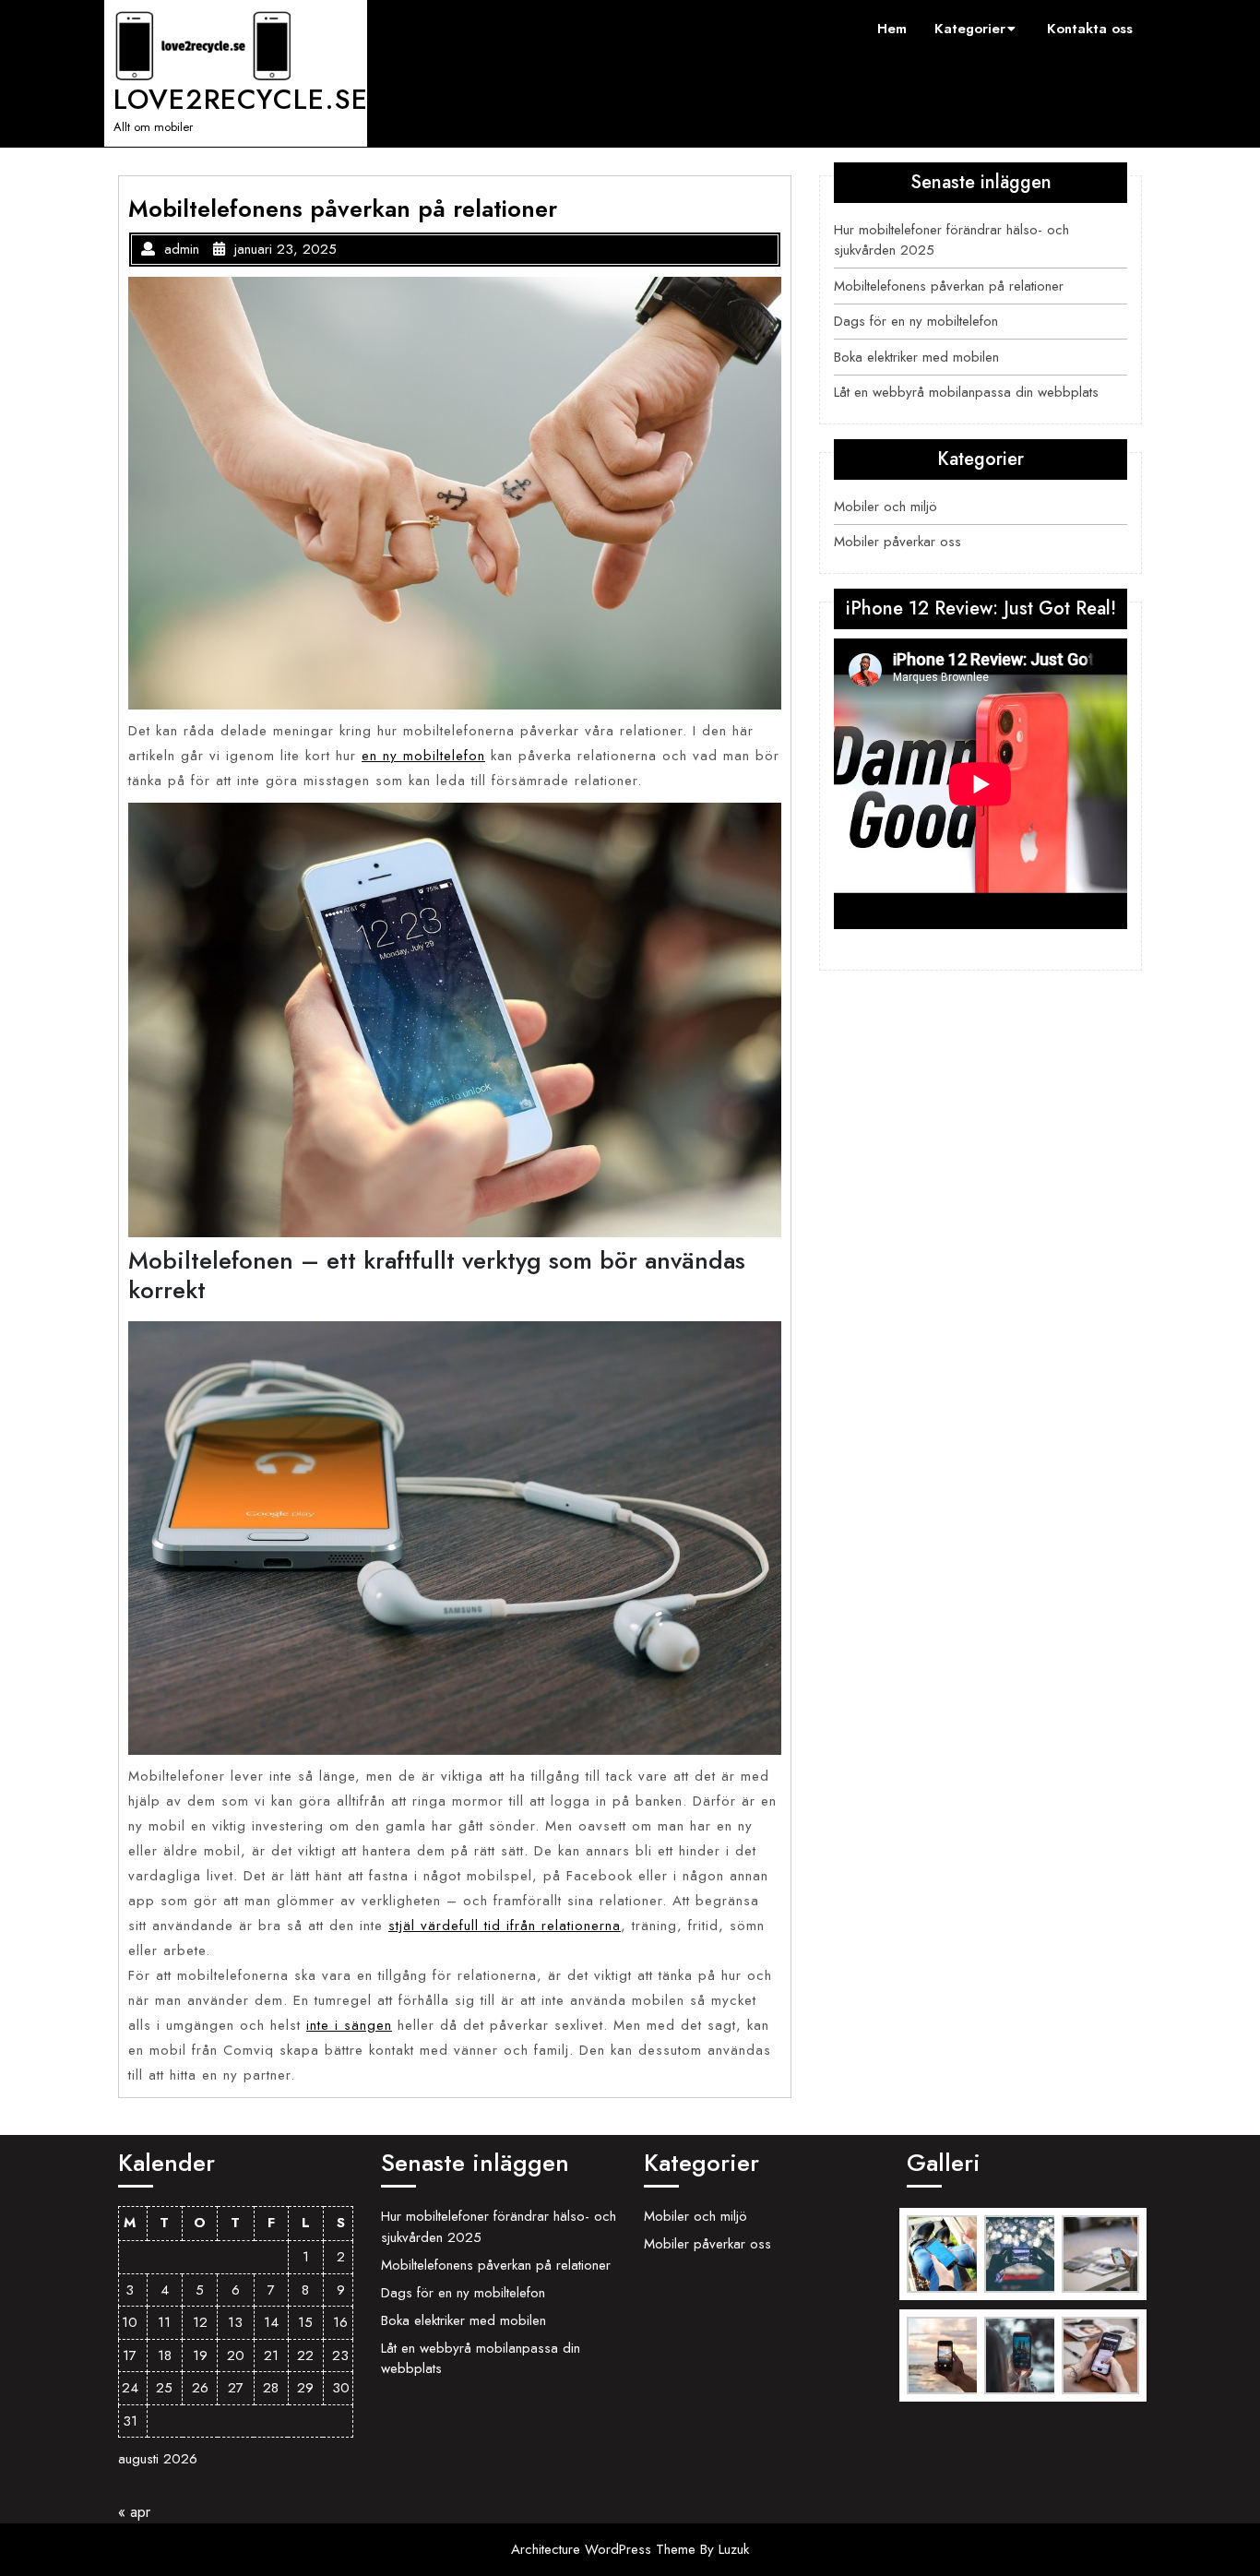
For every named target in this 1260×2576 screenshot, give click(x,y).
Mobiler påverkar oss (897, 542)
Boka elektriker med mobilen (916, 357)
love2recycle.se (241, 99)
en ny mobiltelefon (423, 756)
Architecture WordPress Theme (606, 2549)
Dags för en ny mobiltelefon (916, 321)
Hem (892, 29)
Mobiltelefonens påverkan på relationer (949, 286)
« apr (134, 2512)
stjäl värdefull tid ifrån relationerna (505, 1926)
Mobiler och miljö (886, 507)
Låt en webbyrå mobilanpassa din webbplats (966, 392)
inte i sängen (349, 2025)
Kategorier (970, 29)
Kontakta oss (1090, 29)
